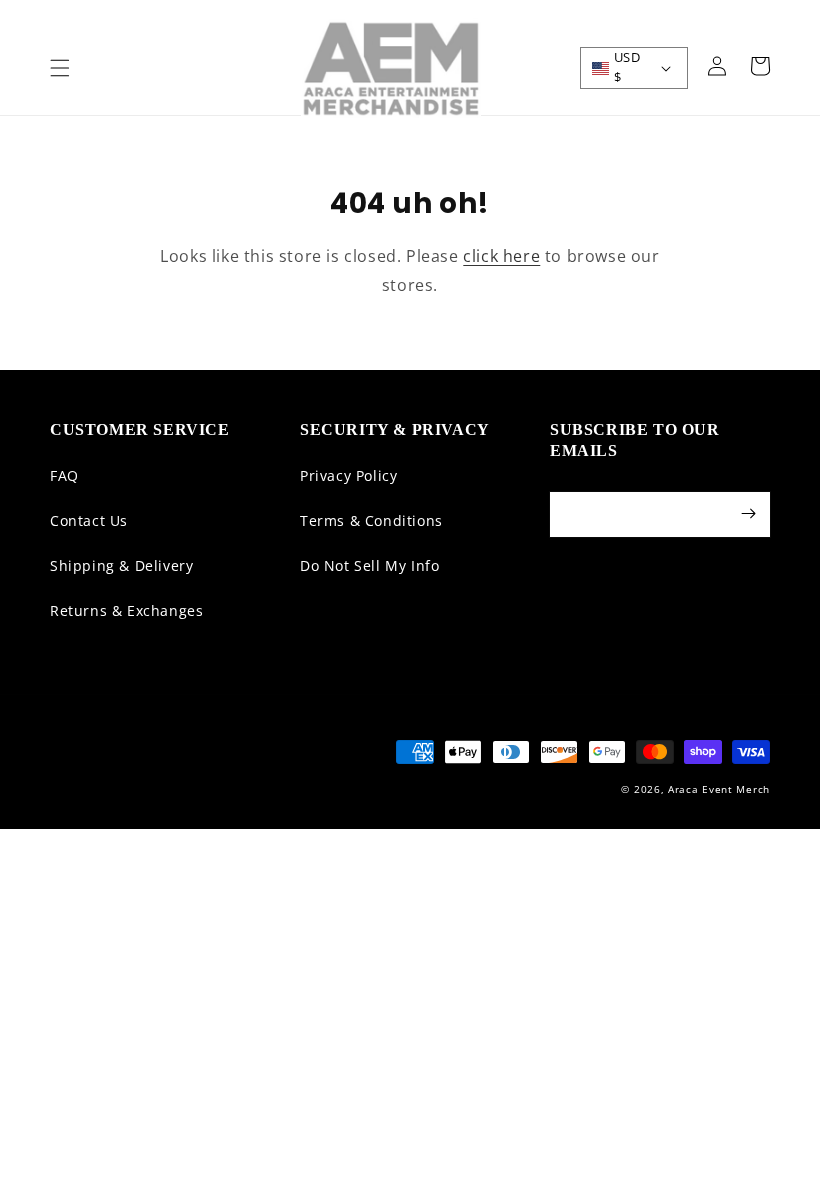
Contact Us (89, 520)
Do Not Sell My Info (369, 565)
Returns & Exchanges (126, 610)
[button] (60, 68)
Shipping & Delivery (121, 565)
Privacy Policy (348, 475)
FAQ (64, 475)
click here (501, 256)
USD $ (627, 67)
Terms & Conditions (371, 520)
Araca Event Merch (719, 789)
